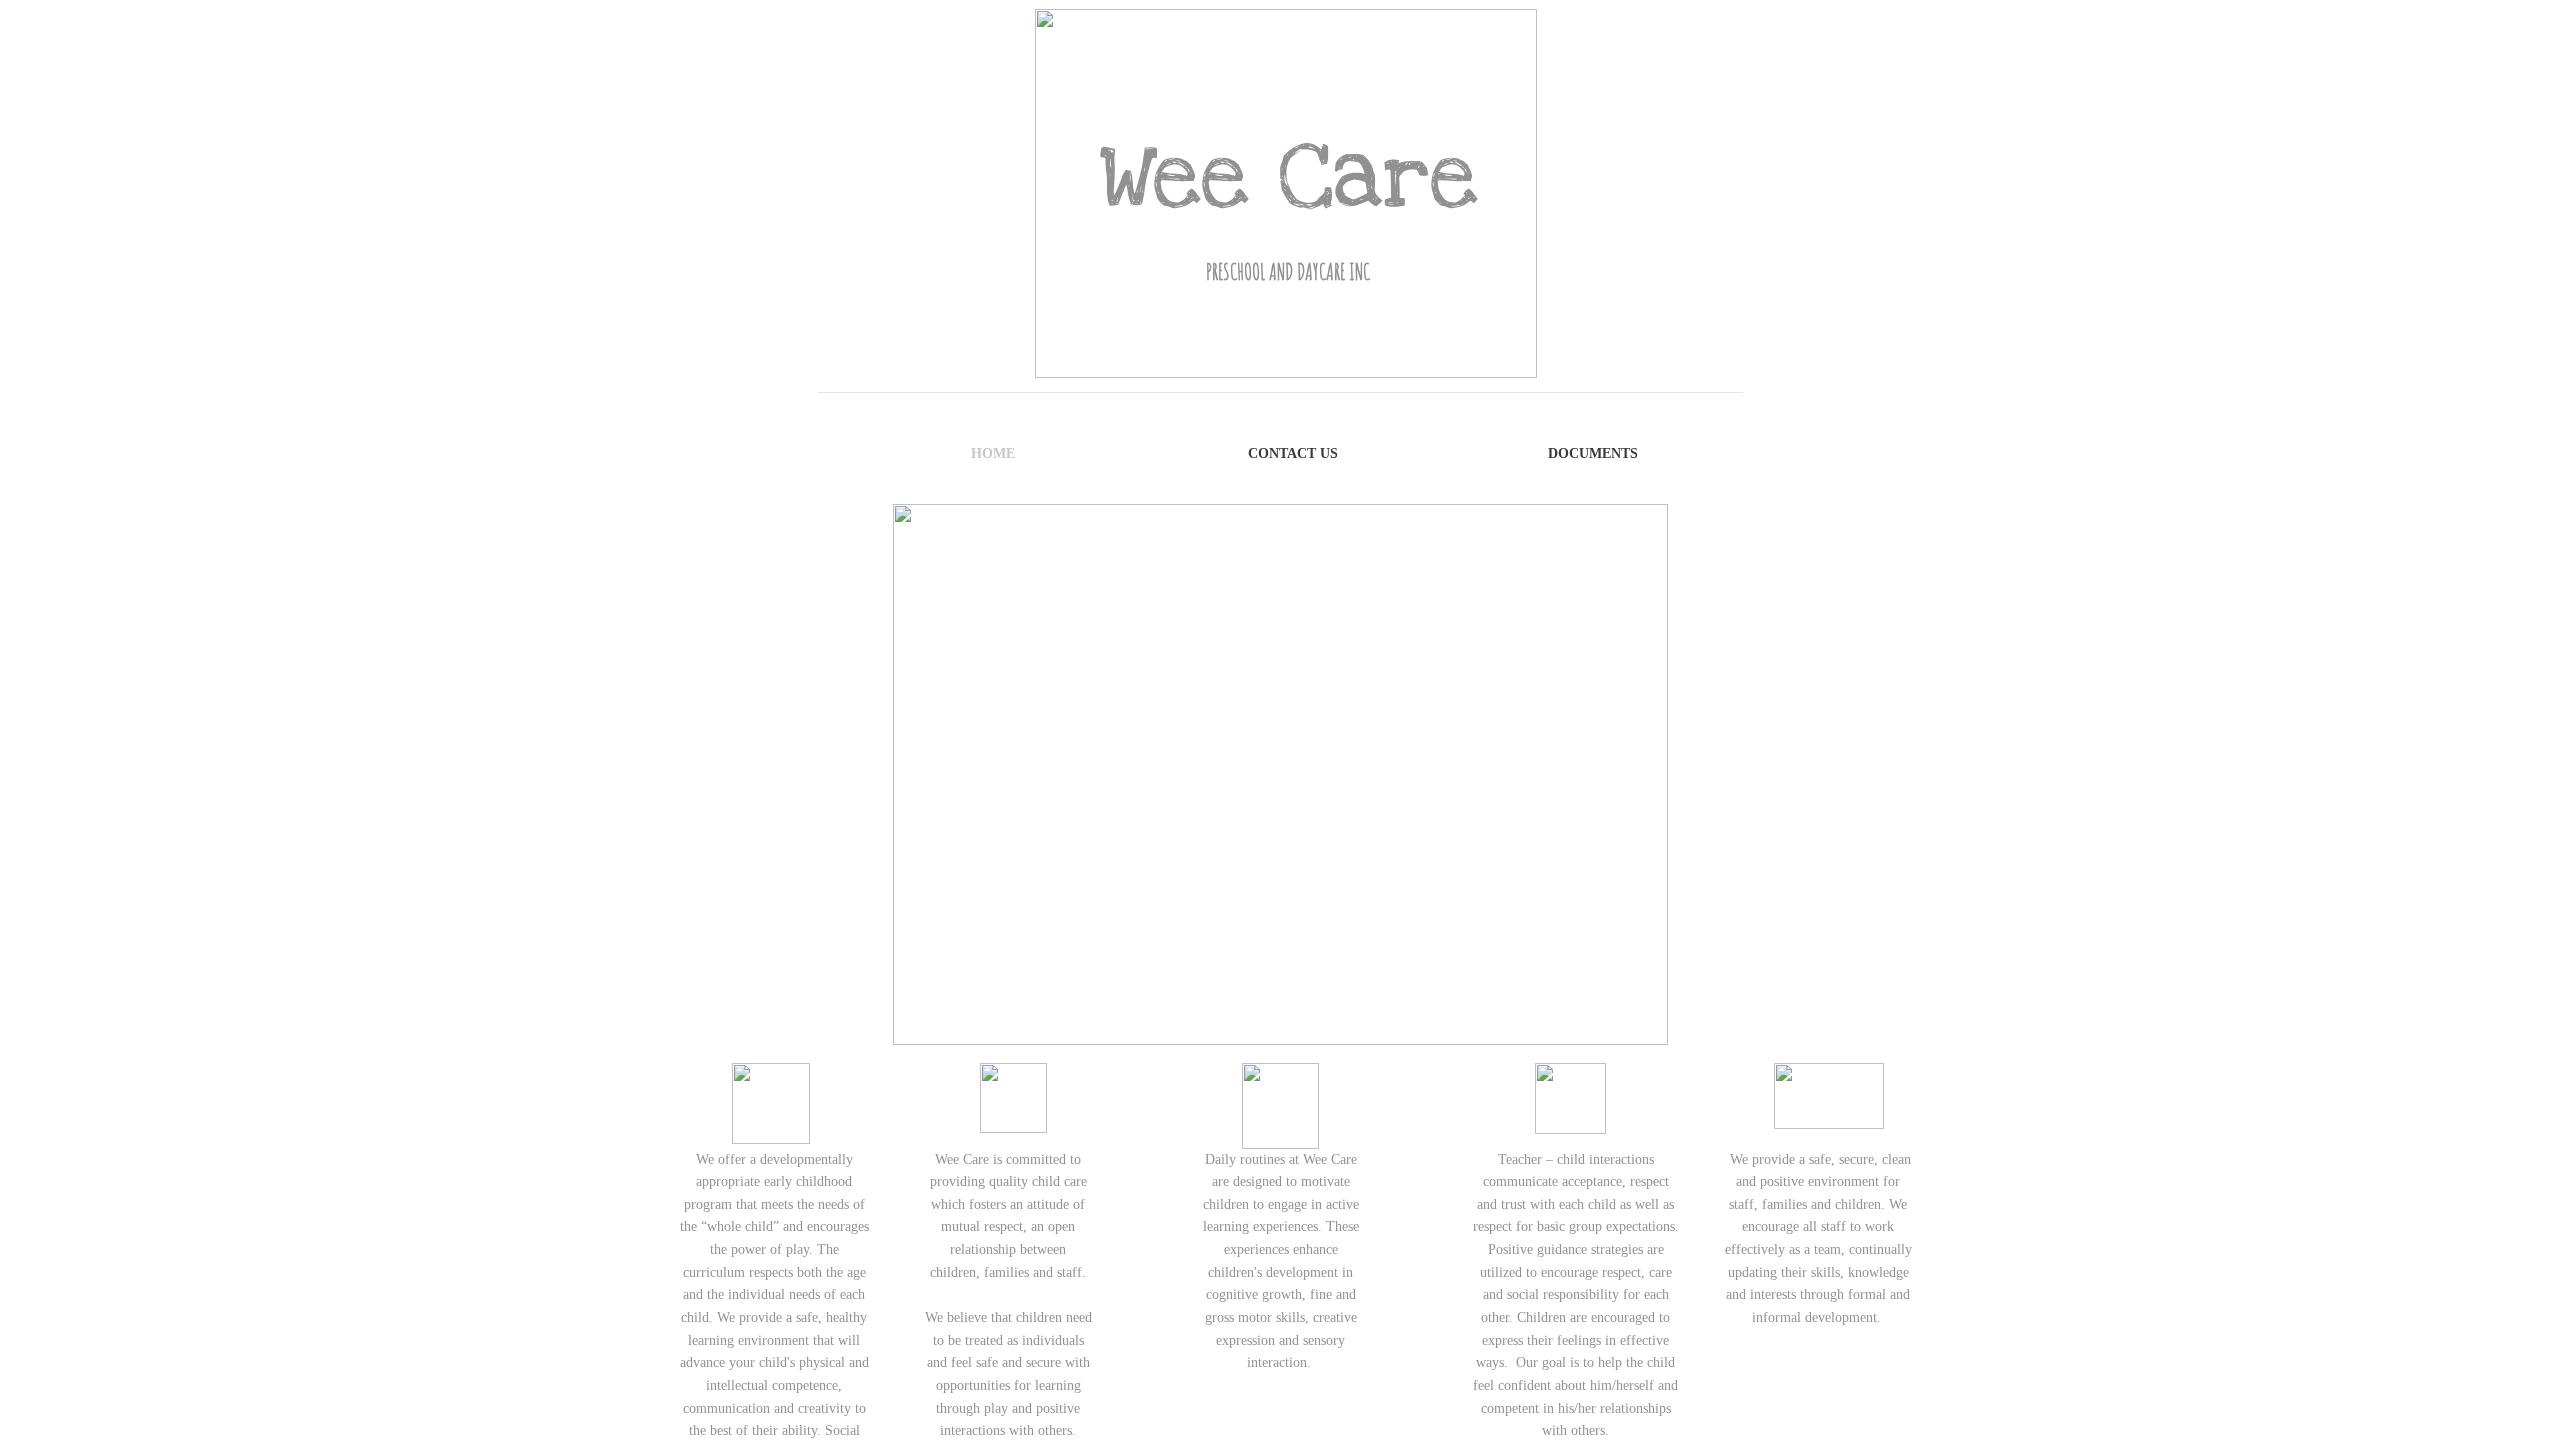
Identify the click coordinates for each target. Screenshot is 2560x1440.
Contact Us (1293, 453)
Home (993, 453)
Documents (1593, 453)
